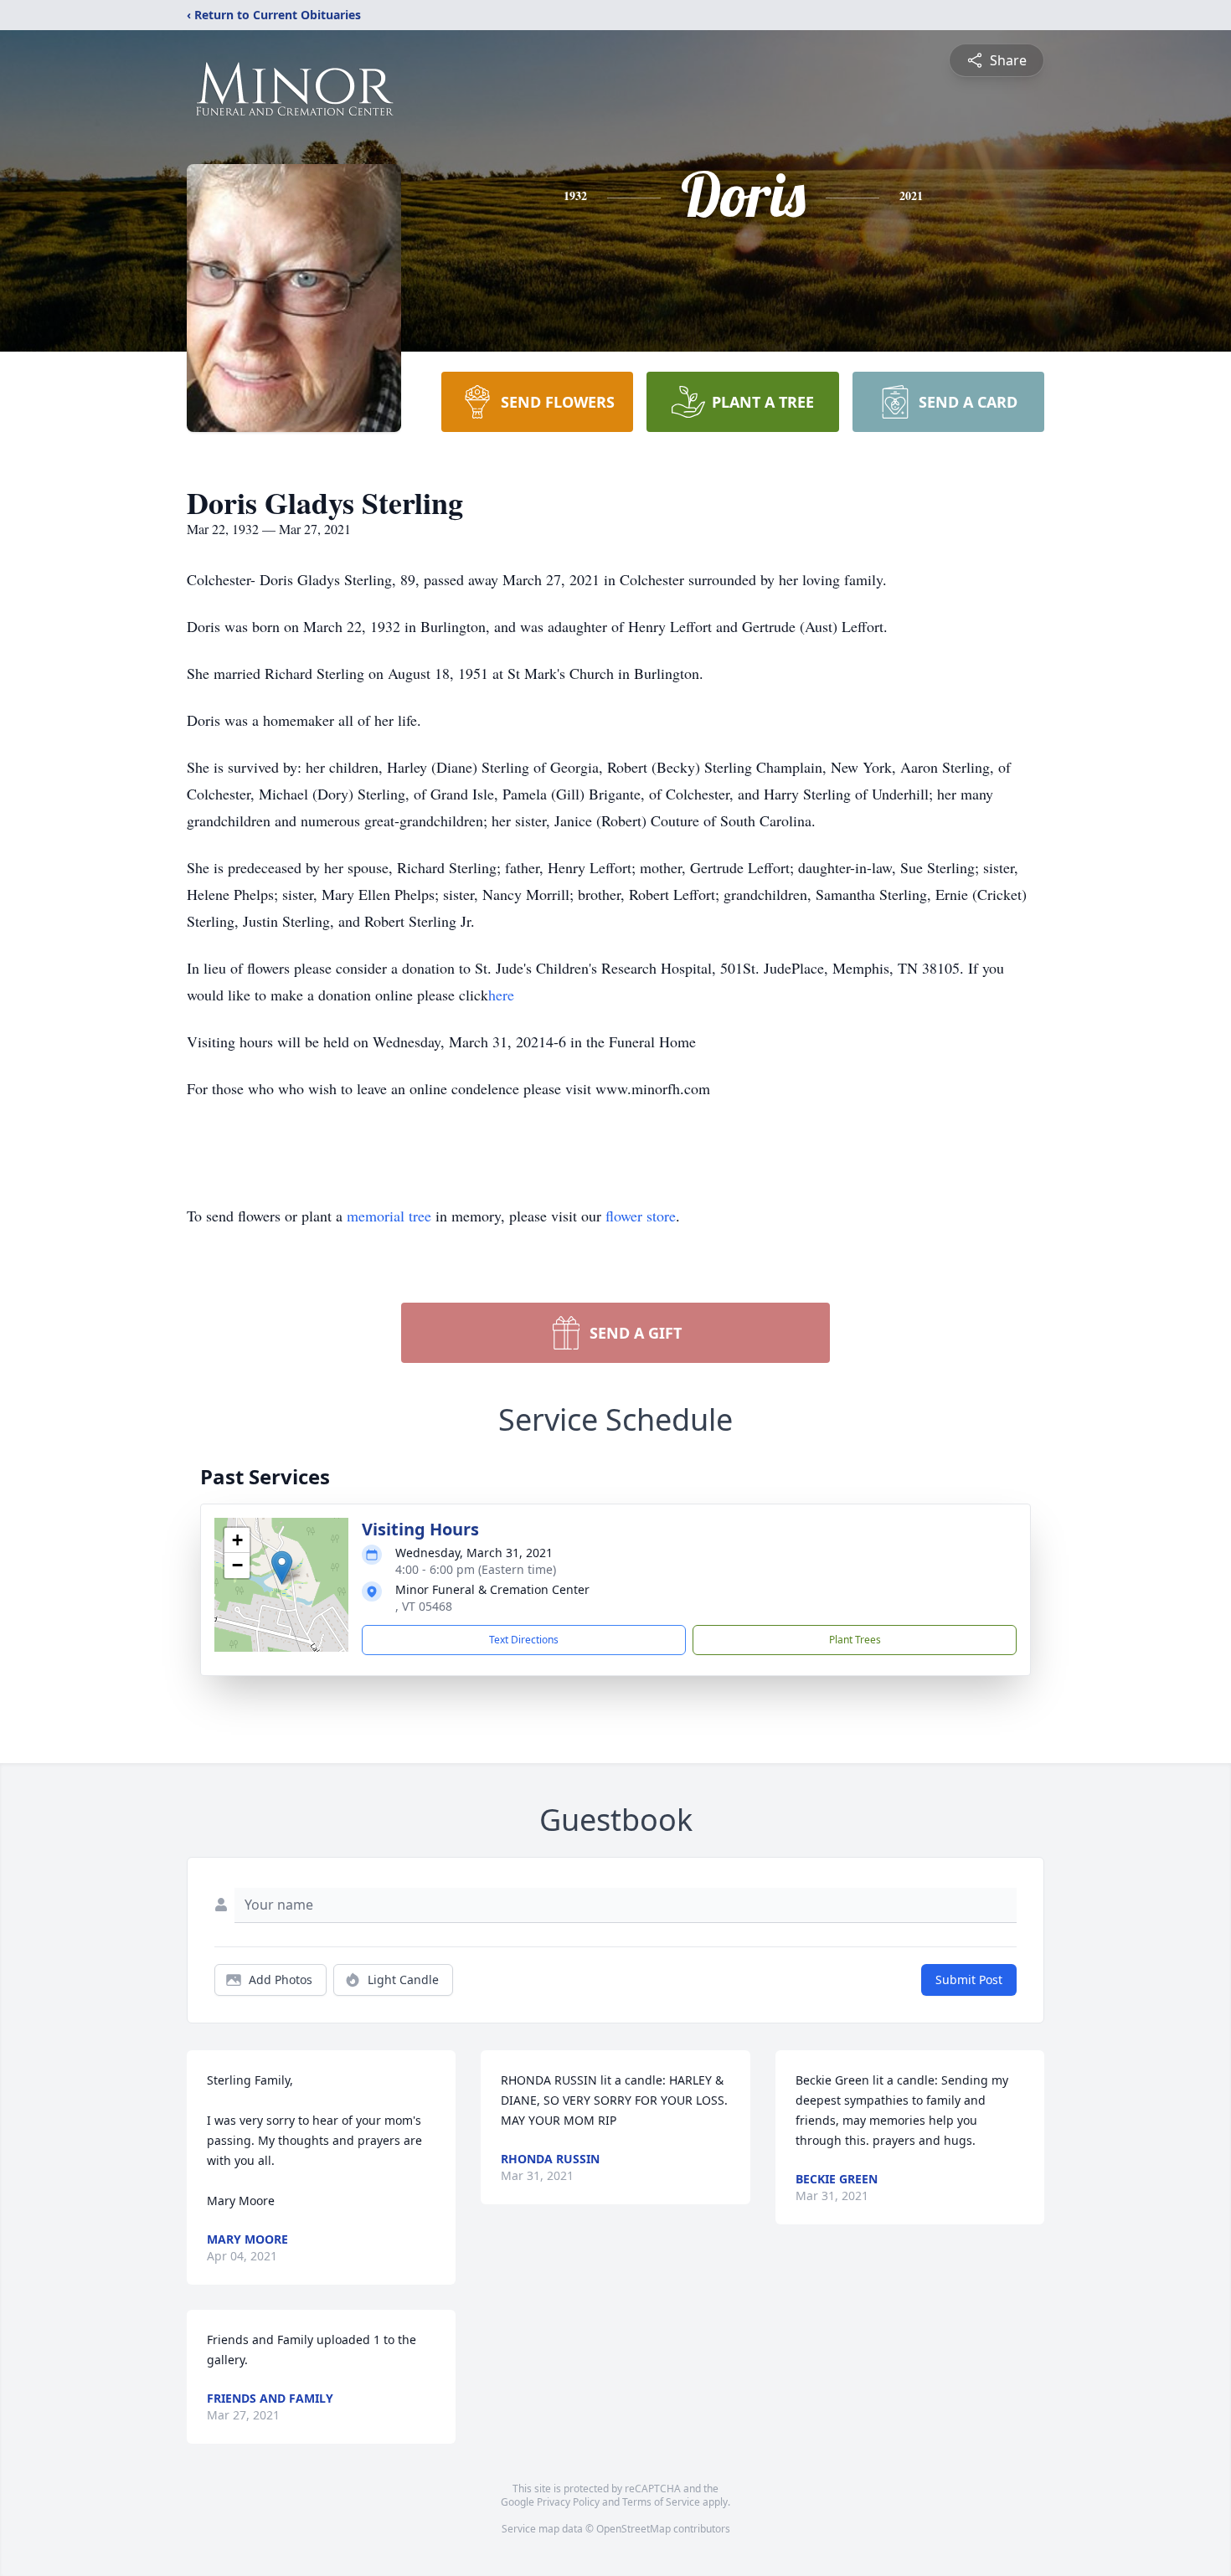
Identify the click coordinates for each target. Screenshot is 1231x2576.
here (501, 995)
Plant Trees (855, 1640)
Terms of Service (661, 2502)
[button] (282, 1568)
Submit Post (969, 1980)
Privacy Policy (568, 2502)
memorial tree (389, 1216)
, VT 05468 (424, 1606)
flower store (641, 1216)
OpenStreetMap (634, 2529)
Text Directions (524, 1640)
